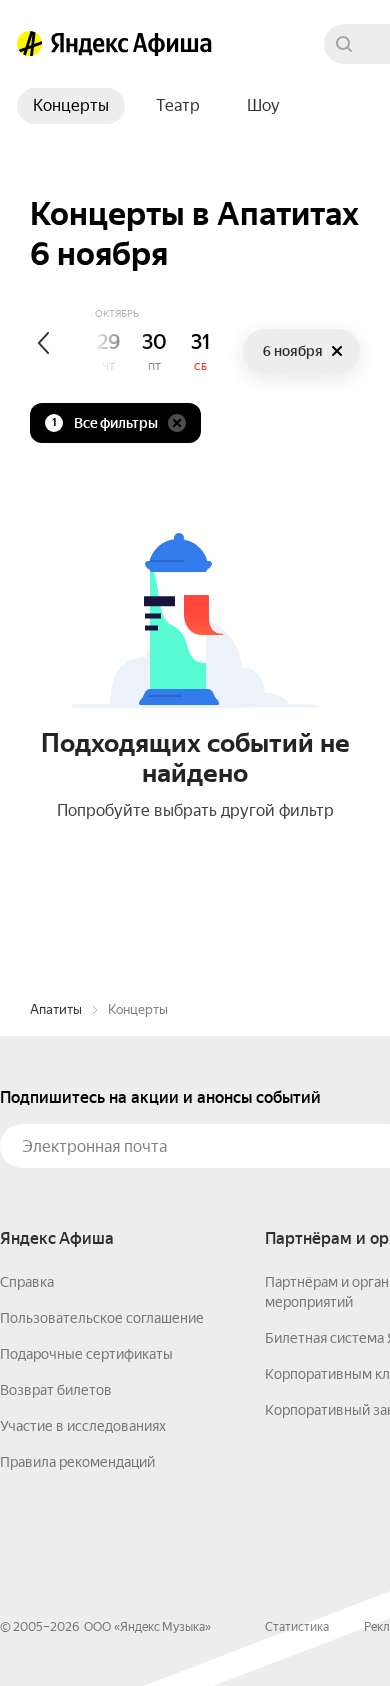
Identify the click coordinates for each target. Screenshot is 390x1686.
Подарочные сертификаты (86, 1354)
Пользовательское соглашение (102, 1318)
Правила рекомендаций (77, 1462)
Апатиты (56, 1009)
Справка (27, 1282)
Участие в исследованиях (83, 1426)
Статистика (297, 1627)
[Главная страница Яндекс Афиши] (30, 44)
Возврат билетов (56, 1390)
